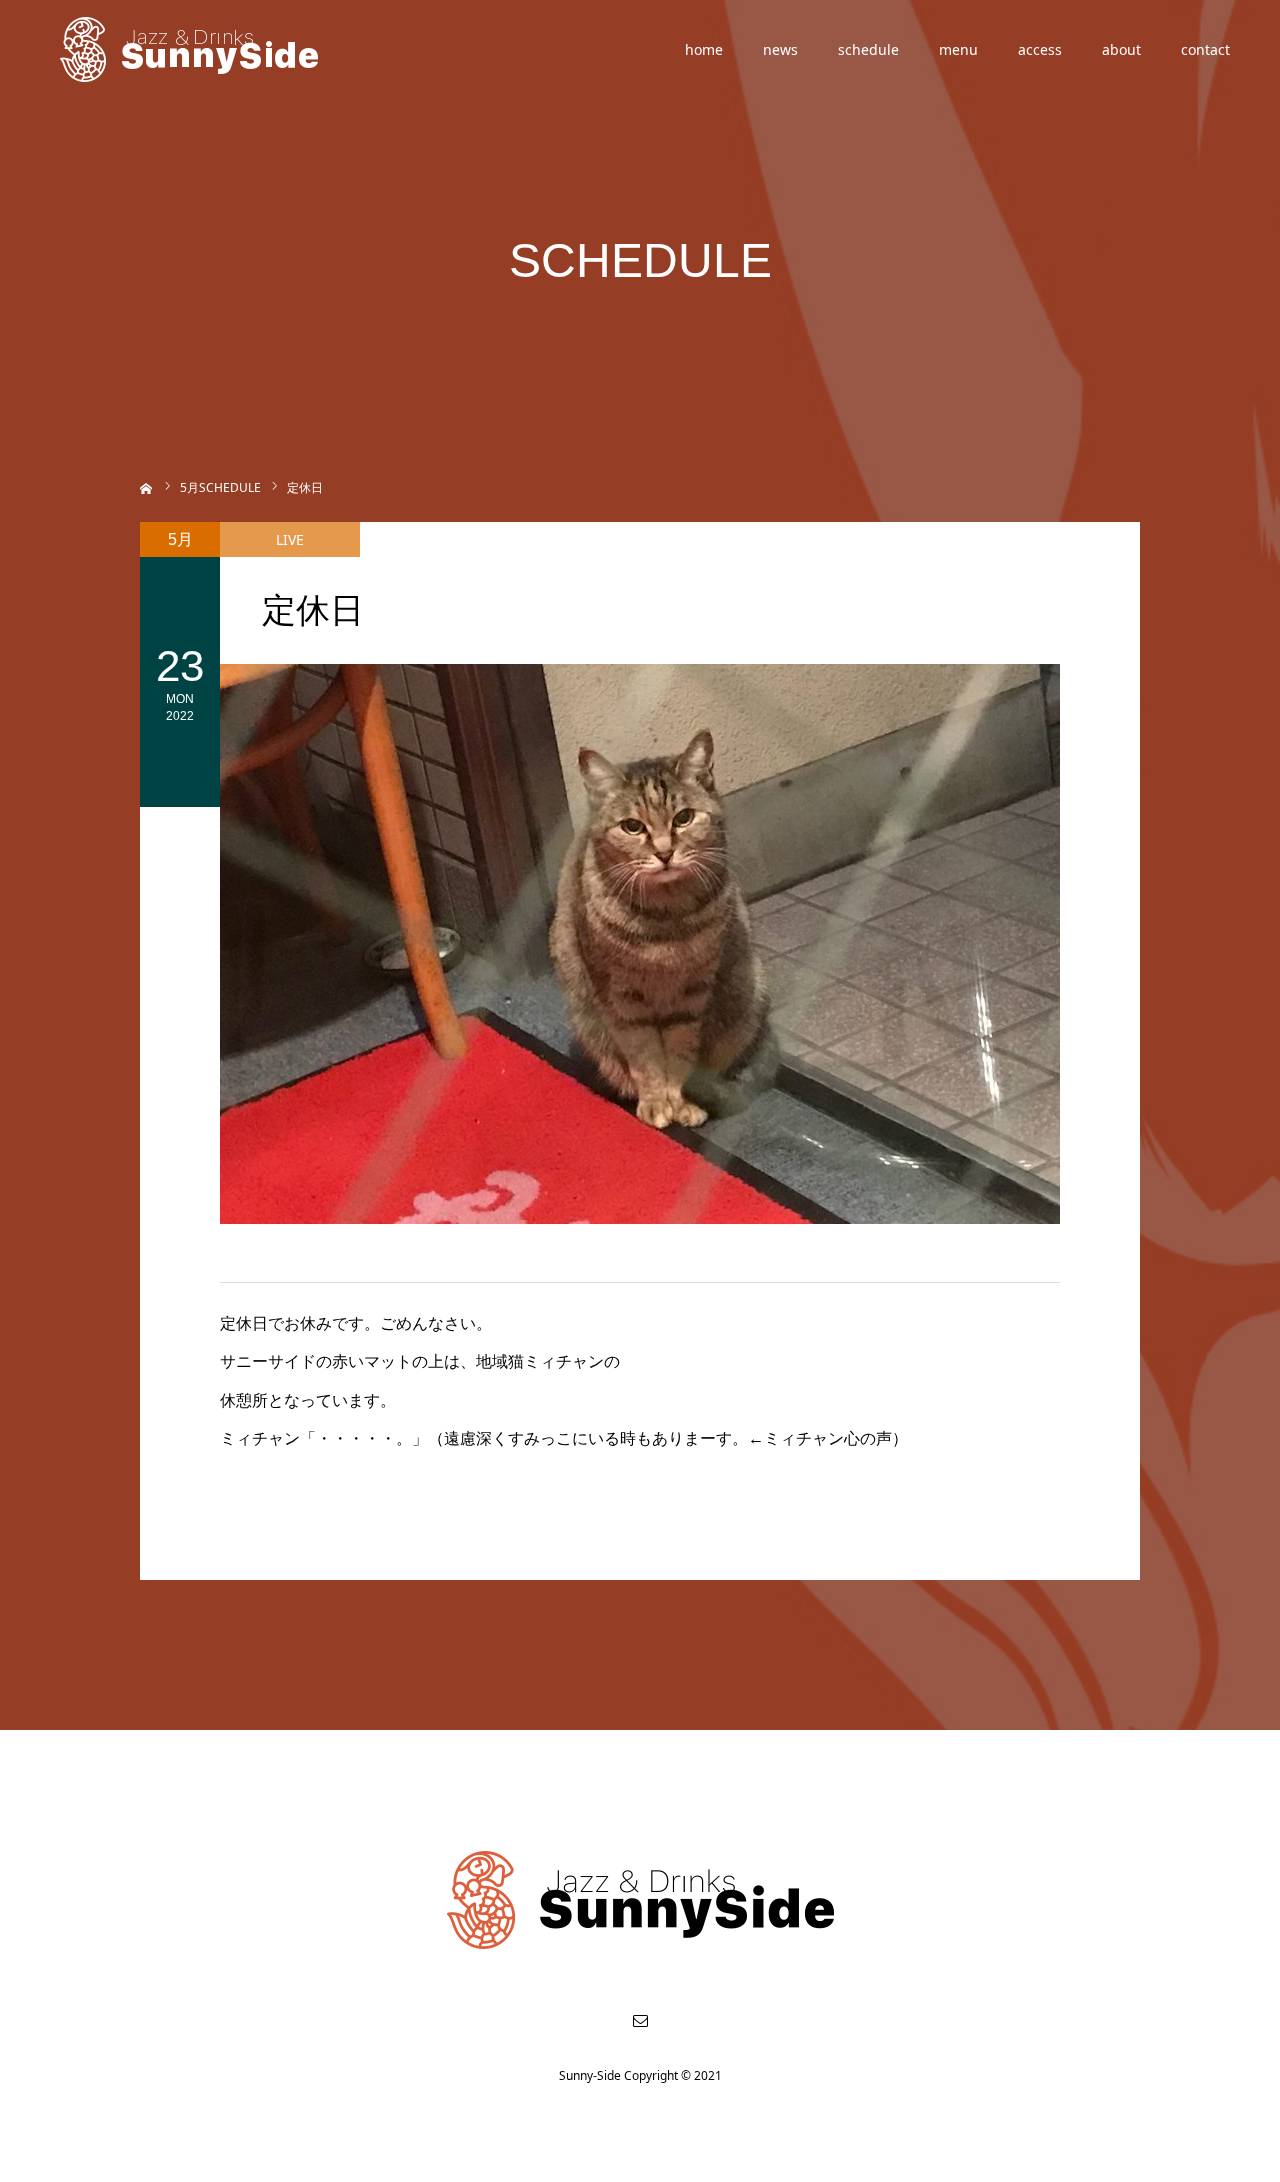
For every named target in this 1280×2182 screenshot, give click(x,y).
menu (958, 49)
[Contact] (640, 2020)
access (1040, 49)
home (704, 49)
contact (1205, 49)
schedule (868, 49)
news (780, 49)
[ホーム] (146, 486)
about (1121, 49)
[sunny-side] (190, 50)
